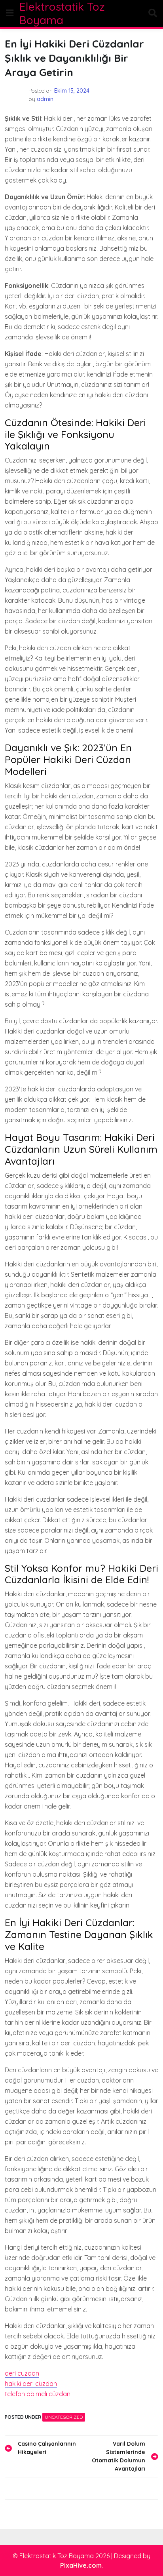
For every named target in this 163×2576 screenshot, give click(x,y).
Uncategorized (64, 2417)
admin (45, 99)
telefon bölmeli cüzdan (38, 2394)
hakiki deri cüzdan (31, 2384)
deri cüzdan (22, 2373)
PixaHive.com (81, 2565)
